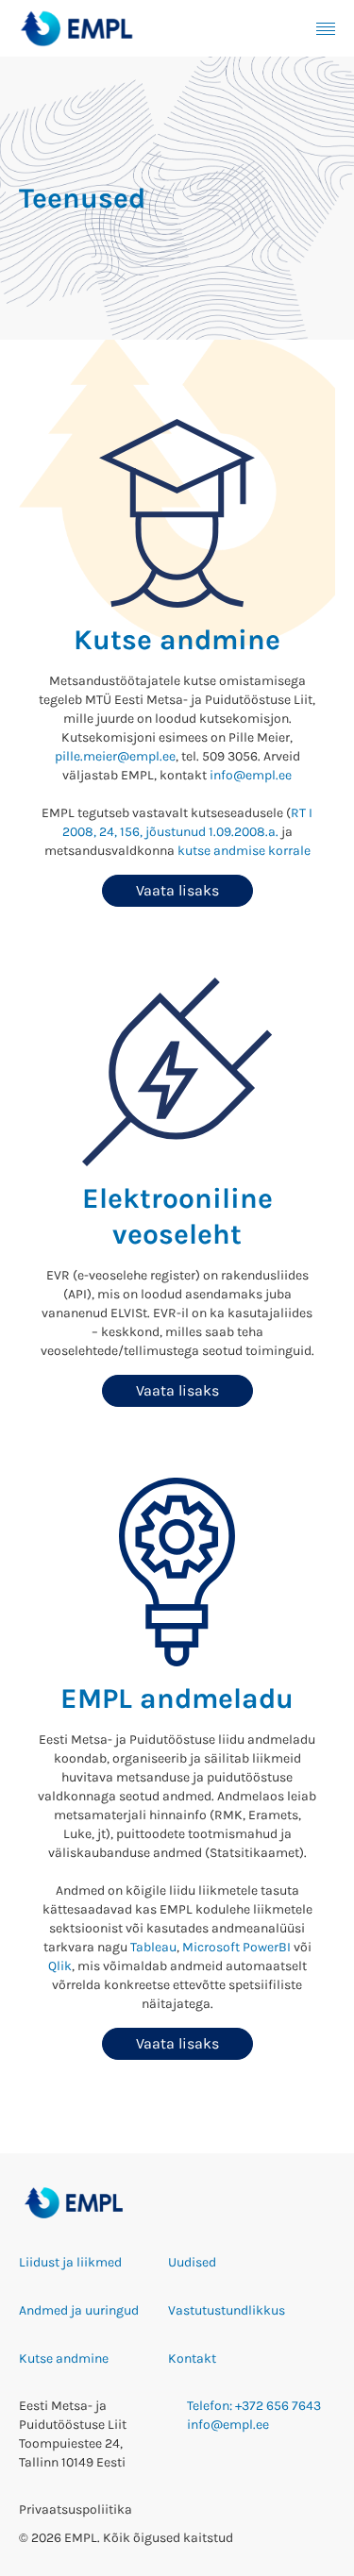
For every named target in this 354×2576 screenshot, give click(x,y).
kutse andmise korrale (244, 851)
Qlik (60, 1966)
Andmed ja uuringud (79, 2310)
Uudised (192, 2262)
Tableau (153, 1947)
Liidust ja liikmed (70, 2262)
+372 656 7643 (278, 2406)
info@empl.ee (251, 775)
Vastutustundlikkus (227, 2310)
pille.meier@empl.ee (115, 756)
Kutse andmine (64, 2359)
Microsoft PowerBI (236, 1947)
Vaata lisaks (177, 890)
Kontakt (192, 2359)
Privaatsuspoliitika (76, 2509)
